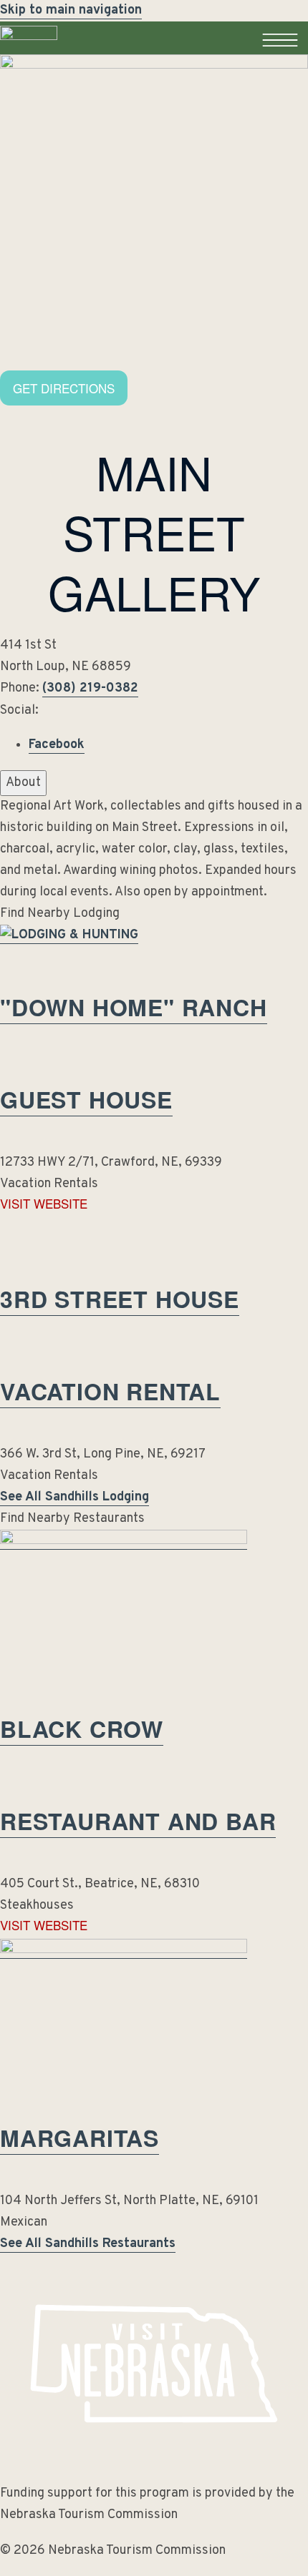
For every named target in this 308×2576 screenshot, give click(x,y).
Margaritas (80, 2138)
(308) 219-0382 (90, 688)
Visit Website (44, 1204)
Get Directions (64, 388)
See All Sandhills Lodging (74, 1497)
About (23, 783)
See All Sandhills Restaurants (88, 2244)
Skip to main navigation (71, 10)
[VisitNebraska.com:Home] (29, 54)
